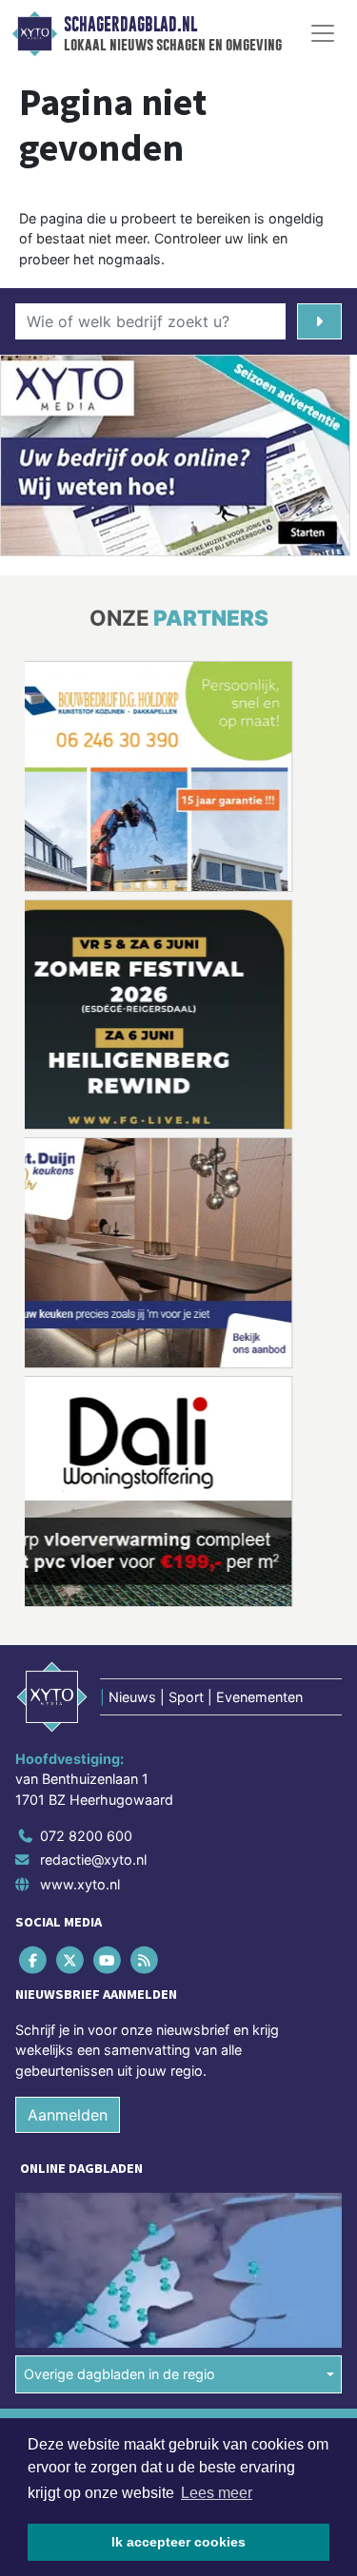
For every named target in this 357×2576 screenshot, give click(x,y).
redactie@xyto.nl (93, 1859)
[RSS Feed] (146, 1959)
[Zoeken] (319, 321)
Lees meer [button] (217, 2493)
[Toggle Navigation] (323, 33)
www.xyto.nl (80, 1884)
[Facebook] (34, 1959)
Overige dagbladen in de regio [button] (119, 2374)
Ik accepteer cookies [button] (178, 2542)
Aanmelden (68, 2115)
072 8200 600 (86, 1836)
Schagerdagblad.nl (130, 25)
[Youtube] (108, 1959)
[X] (71, 1959)
